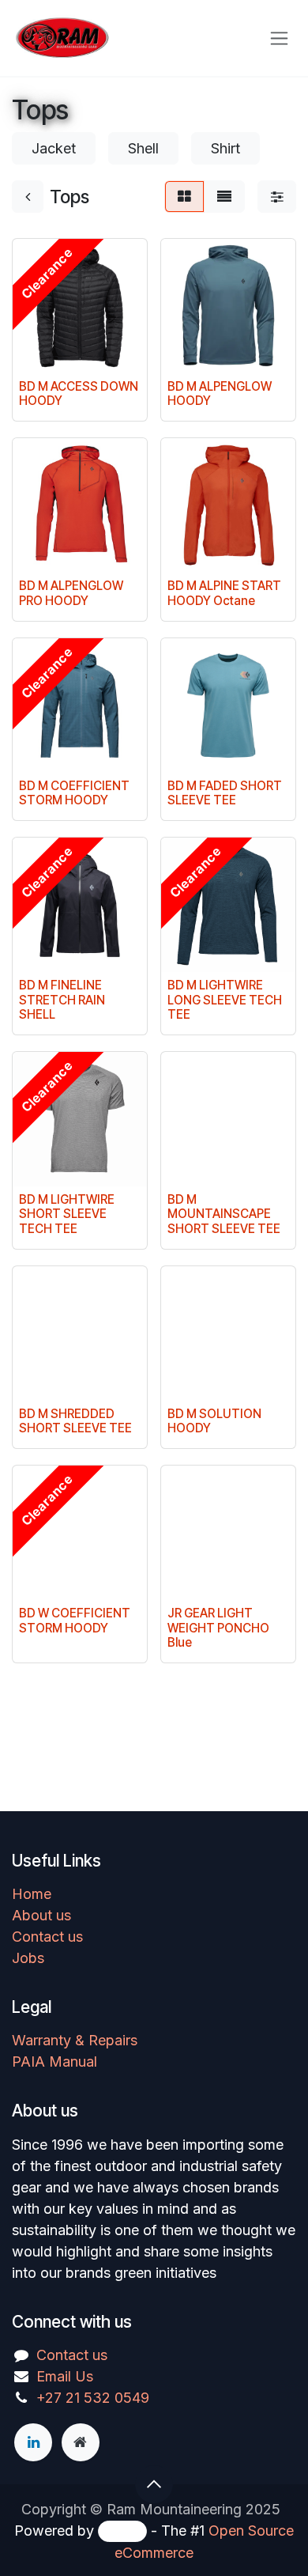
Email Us (65, 2376)
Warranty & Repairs (75, 2040)
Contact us (47, 1937)
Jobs (28, 1958)
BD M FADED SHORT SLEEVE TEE (225, 793)
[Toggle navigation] (279, 38)
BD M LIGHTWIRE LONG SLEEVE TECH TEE (225, 999)
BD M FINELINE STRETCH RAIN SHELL (62, 999)
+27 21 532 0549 (93, 2398)
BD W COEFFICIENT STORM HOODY (75, 1620)
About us (41, 1915)
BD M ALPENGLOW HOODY (220, 393)
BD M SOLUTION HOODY (214, 1421)
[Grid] (184, 197)
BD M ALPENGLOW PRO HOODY (71, 593)
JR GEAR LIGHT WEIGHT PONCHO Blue (218, 1627)
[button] (154, 2484)
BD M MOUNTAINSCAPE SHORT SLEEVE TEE (224, 1214)
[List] (224, 197)
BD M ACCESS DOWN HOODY (79, 393)
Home (32, 1894)
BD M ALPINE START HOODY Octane (224, 593)
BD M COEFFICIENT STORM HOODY (74, 793)
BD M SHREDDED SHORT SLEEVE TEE (75, 1421)
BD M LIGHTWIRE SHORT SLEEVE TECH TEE (67, 1214)
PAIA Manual (54, 2062)
